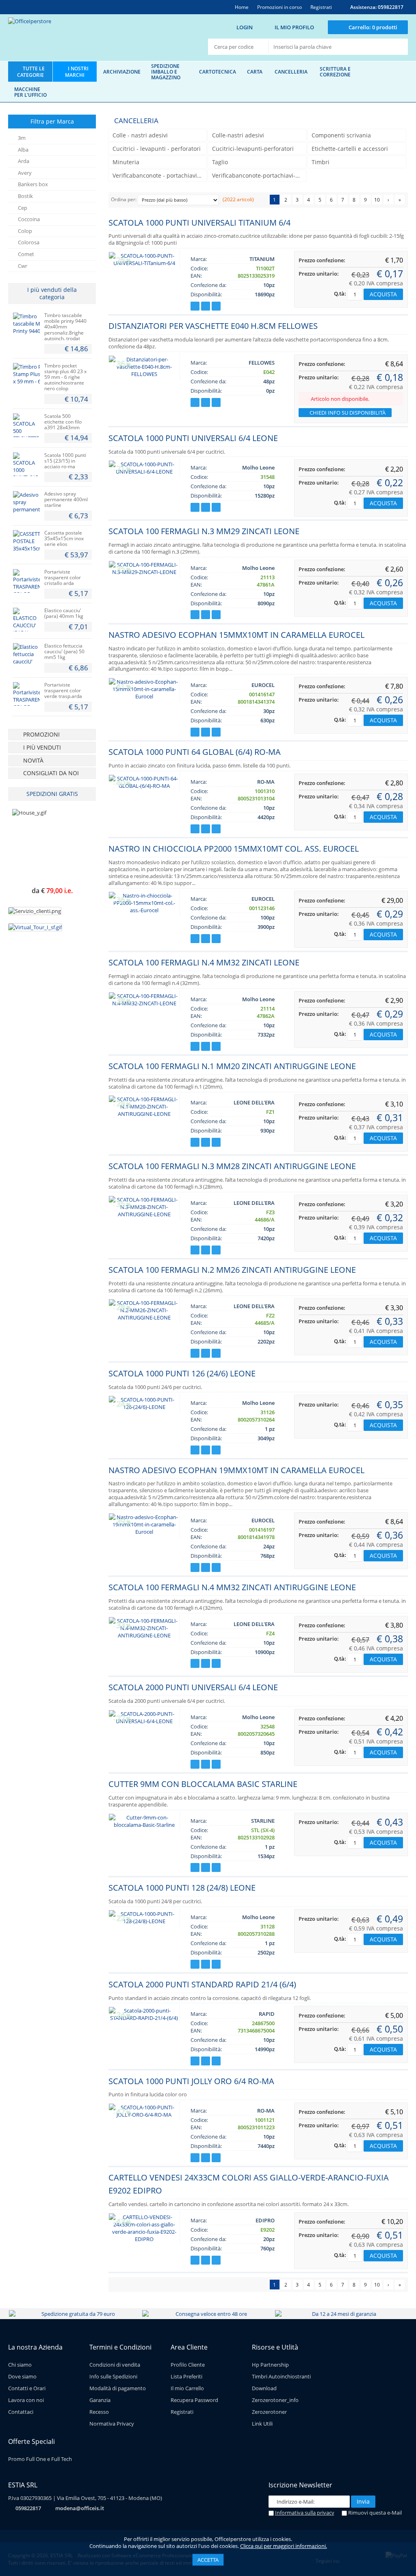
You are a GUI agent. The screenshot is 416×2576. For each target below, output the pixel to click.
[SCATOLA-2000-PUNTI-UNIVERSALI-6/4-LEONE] (144, 1721)
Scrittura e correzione (335, 72)
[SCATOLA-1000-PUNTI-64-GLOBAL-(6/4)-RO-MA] (144, 786)
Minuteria (126, 162)
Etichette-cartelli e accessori (350, 149)
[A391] (26, 425)
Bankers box (33, 184)
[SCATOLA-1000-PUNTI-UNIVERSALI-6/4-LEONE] (144, 472)
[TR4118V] (26, 694)
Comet (26, 254)
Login (245, 27)
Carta (255, 72)
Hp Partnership (270, 2365)
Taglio (220, 162)
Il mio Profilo (294, 27)
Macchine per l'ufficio (30, 92)
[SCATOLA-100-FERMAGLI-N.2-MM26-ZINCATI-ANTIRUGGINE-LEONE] (144, 1317)
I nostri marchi (77, 72)
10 (377, 200)
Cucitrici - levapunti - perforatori (157, 149)
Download (264, 2388)
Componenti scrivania (341, 135)
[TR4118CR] (26, 581)
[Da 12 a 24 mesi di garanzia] (341, 2314)
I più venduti (42, 747)
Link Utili (262, 2424)
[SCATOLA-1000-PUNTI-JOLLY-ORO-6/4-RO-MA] (144, 2115)
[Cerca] (398, 47)
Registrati (182, 2412)
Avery (25, 173)
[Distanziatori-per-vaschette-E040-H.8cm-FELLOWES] (144, 374)
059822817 (28, 2508)
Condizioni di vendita (115, 2365)
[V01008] (26, 503)
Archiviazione (122, 72)
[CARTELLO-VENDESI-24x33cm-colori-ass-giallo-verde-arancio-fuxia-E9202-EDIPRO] (144, 2239)
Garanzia (100, 2400)
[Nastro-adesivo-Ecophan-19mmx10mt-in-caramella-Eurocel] (144, 1532)
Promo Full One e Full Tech (40, 2459)
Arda (24, 161)
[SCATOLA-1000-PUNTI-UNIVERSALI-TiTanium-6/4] (144, 263)
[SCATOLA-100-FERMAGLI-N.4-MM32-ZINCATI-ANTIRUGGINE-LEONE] (144, 1635)
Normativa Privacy (112, 2424)
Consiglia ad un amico (216, 306)
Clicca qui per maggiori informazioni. (284, 2546)
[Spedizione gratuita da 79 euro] (75, 2314)
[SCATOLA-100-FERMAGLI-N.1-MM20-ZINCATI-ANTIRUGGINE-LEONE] (144, 1114)
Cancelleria (291, 72)
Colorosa (29, 242)
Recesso (99, 2412)
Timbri (321, 162)
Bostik (25, 196)
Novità (33, 760)
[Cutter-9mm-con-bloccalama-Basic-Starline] (144, 1825)
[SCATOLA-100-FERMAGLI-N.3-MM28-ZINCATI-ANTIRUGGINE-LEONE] (144, 1214)
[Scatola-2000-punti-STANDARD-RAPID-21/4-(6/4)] (144, 2018)
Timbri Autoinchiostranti (281, 2376)
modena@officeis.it (80, 2508)
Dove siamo (22, 2376)
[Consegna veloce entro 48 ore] (208, 2314)
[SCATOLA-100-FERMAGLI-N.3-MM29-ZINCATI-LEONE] (144, 572)
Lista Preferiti (186, 2376)
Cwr (23, 266)
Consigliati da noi (51, 773)
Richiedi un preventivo (206, 306)
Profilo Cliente (188, 2365)
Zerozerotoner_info (275, 2400)
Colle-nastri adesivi (238, 135)
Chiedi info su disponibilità (347, 413)
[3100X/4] (26, 542)
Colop (25, 231)
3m (22, 138)
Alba (23, 150)
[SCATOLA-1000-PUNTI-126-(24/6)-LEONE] (144, 1407)
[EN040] (26, 620)
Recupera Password (194, 2400)
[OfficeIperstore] (88, 38)
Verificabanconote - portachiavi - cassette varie (159, 175)
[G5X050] (26, 655)
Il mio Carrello (187, 2388)
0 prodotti (373, 27)
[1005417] (26, 464)
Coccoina (29, 219)
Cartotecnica (218, 72)
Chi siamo (20, 2365)
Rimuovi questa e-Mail (374, 2513)
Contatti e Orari (27, 2388)
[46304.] (26, 324)
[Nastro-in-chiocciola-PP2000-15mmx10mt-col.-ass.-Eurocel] (144, 910)
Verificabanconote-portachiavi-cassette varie (259, 175)
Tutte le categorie (31, 72)
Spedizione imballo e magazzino (166, 72)
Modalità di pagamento (118, 2388)
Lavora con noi (26, 2400)
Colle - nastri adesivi (140, 135)
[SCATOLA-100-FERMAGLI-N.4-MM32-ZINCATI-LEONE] (144, 1003)
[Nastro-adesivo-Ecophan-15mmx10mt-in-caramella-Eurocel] (144, 696)
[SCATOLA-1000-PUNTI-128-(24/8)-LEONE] (144, 1921)
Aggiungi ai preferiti (195, 306)
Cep (23, 208)
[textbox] (329, 47)
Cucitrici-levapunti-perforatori (253, 149)
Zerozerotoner (269, 2412)
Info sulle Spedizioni (113, 2376)
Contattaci (21, 2412)
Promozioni (41, 734)
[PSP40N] (26, 375)
